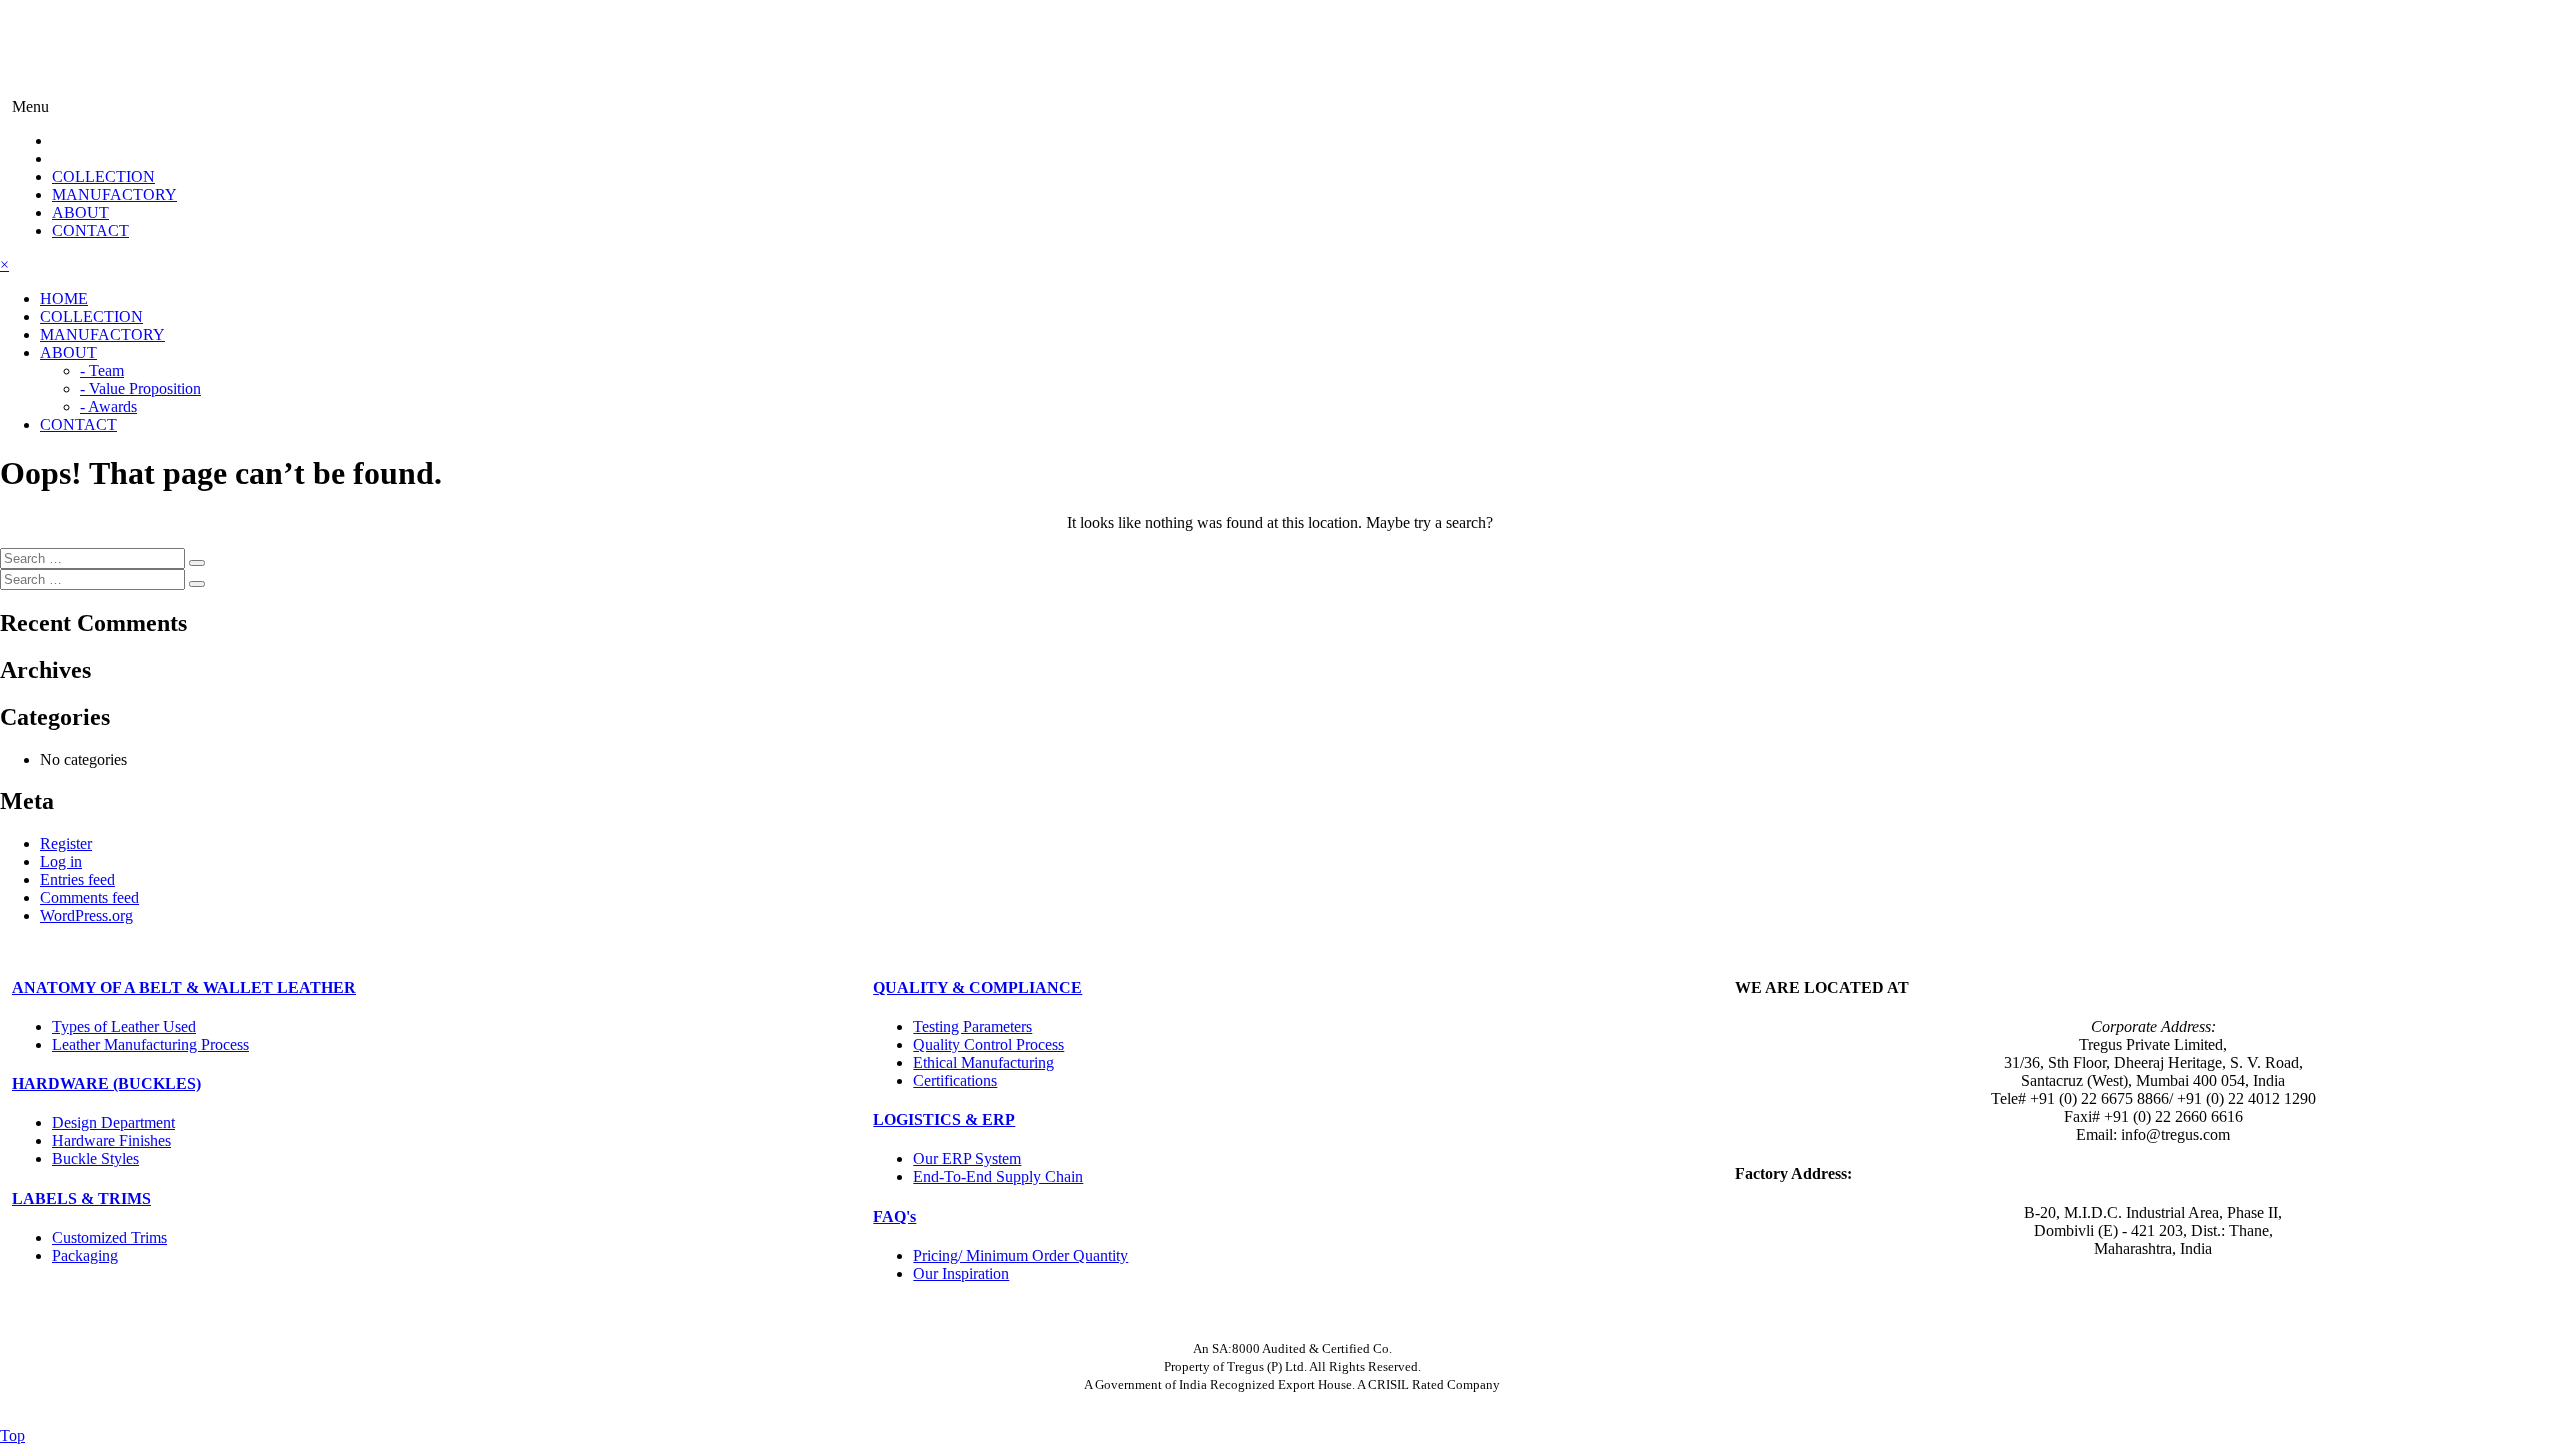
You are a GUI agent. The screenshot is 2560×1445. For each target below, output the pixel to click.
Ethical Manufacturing (983, 1062)
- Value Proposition (140, 388)
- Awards (108, 406)
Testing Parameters (972, 1026)
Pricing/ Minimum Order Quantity (1020, 1255)
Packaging (85, 1255)
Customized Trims (109, 1237)
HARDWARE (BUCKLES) (106, 1083)
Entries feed (77, 879)
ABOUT (80, 212)
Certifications (955, 1080)
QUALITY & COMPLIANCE (977, 987)
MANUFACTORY (114, 194)
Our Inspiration (961, 1273)
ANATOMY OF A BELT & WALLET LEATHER (184, 987)
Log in (61, 861)
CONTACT (90, 230)
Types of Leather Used (124, 1026)
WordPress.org (86, 915)
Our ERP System (967, 1158)
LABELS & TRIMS (81, 1198)
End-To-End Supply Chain (998, 1176)
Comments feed (89, 897)
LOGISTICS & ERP (944, 1119)
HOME (64, 298)
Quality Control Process (988, 1044)
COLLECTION (103, 176)
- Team (102, 370)
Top (12, 1435)
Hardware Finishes (111, 1140)
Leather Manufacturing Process (150, 1044)
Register (66, 843)
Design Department (113, 1122)
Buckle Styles (95, 1158)
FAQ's (894, 1216)
